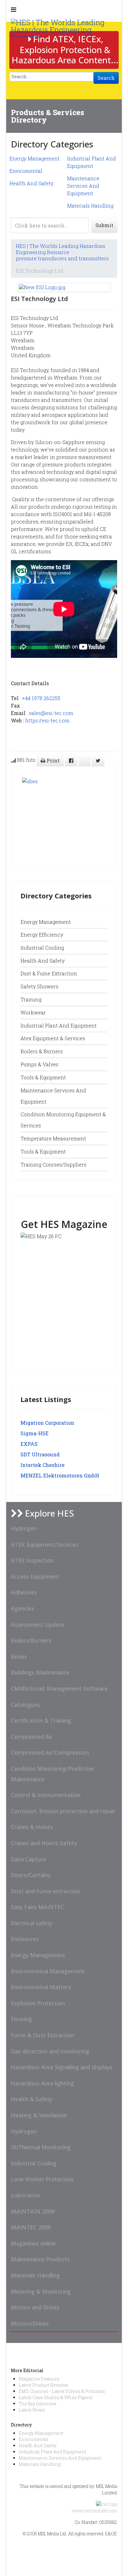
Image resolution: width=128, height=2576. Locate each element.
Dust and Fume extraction (45, 1891)
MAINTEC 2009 (31, 2227)
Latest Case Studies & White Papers (56, 2397)
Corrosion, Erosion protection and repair (63, 1811)
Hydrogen (24, 1528)
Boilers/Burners (31, 1640)
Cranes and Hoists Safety (44, 1843)
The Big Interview (37, 2404)
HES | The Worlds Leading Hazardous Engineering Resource (61, 249)
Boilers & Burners (42, 1051)
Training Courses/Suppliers (53, 1164)
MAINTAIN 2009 (33, 2211)
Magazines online (33, 2243)
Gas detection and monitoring (50, 2051)
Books (19, 1657)
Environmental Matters (41, 1987)
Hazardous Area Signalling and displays (62, 2067)
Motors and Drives (35, 2307)
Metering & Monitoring (41, 2291)
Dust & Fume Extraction (49, 973)
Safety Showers (39, 986)
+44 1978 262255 (41, 698)
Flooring (21, 2019)
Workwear (33, 1012)
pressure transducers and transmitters (62, 258)
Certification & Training (41, 1720)
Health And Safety (31, 183)
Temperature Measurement (53, 1138)
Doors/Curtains (31, 1875)
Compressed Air (32, 1737)
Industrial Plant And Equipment (52, 2452)
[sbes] (61, 816)
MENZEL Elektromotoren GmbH (60, 1475)
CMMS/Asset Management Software (59, 1688)
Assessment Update (38, 1625)
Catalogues (26, 1705)
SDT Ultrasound (40, 1454)
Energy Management (34, 158)
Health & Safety (32, 2099)
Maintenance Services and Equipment (53, 1096)
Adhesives (24, 1592)
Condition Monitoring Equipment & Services (63, 1120)
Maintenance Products (40, 2259)
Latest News (32, 2410)
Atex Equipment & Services (53, 1038)
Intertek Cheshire (43, 1465)
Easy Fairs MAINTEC (37, 1907)
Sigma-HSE (34, 1433)
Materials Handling (90, 206)
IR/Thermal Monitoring (41, 2147)
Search (106, 78)
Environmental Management (48, 1971)
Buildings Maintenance (40, 1672)
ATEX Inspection (32, 1560)
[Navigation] (14, 9)
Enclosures (25, 1939)
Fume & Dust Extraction (43, 2035)
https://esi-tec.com (47, 720)
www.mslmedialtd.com (94, 2511)
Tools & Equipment (43, 1077)
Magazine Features (39, 2379)
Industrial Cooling (42, 948)
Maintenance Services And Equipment (83, 186)
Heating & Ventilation (39, 2115)
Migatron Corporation (47, 1423)
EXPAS (29, 1444)
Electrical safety (32, 1923)
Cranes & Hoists (32, 1827)
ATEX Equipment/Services (45, 1544)
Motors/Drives (30, 2323)
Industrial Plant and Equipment (59, 1025)
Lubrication (26, 2195)
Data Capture (29, 1859)
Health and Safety (43, 961)
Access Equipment (35, 1576)
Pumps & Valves (39, 1064)
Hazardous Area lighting (42, 2083)
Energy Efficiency (42, 935)
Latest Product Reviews (43, 2385)
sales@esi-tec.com (51, 713)
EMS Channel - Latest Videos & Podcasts (62, 2391)
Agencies (23, 1608)
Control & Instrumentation (46, 1795)
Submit (104, 225)
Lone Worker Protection (42, 2179)
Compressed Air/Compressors (50, 1752)
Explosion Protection (38, 2003)
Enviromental (26, 171)
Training (31, 999)
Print (53, 760)
